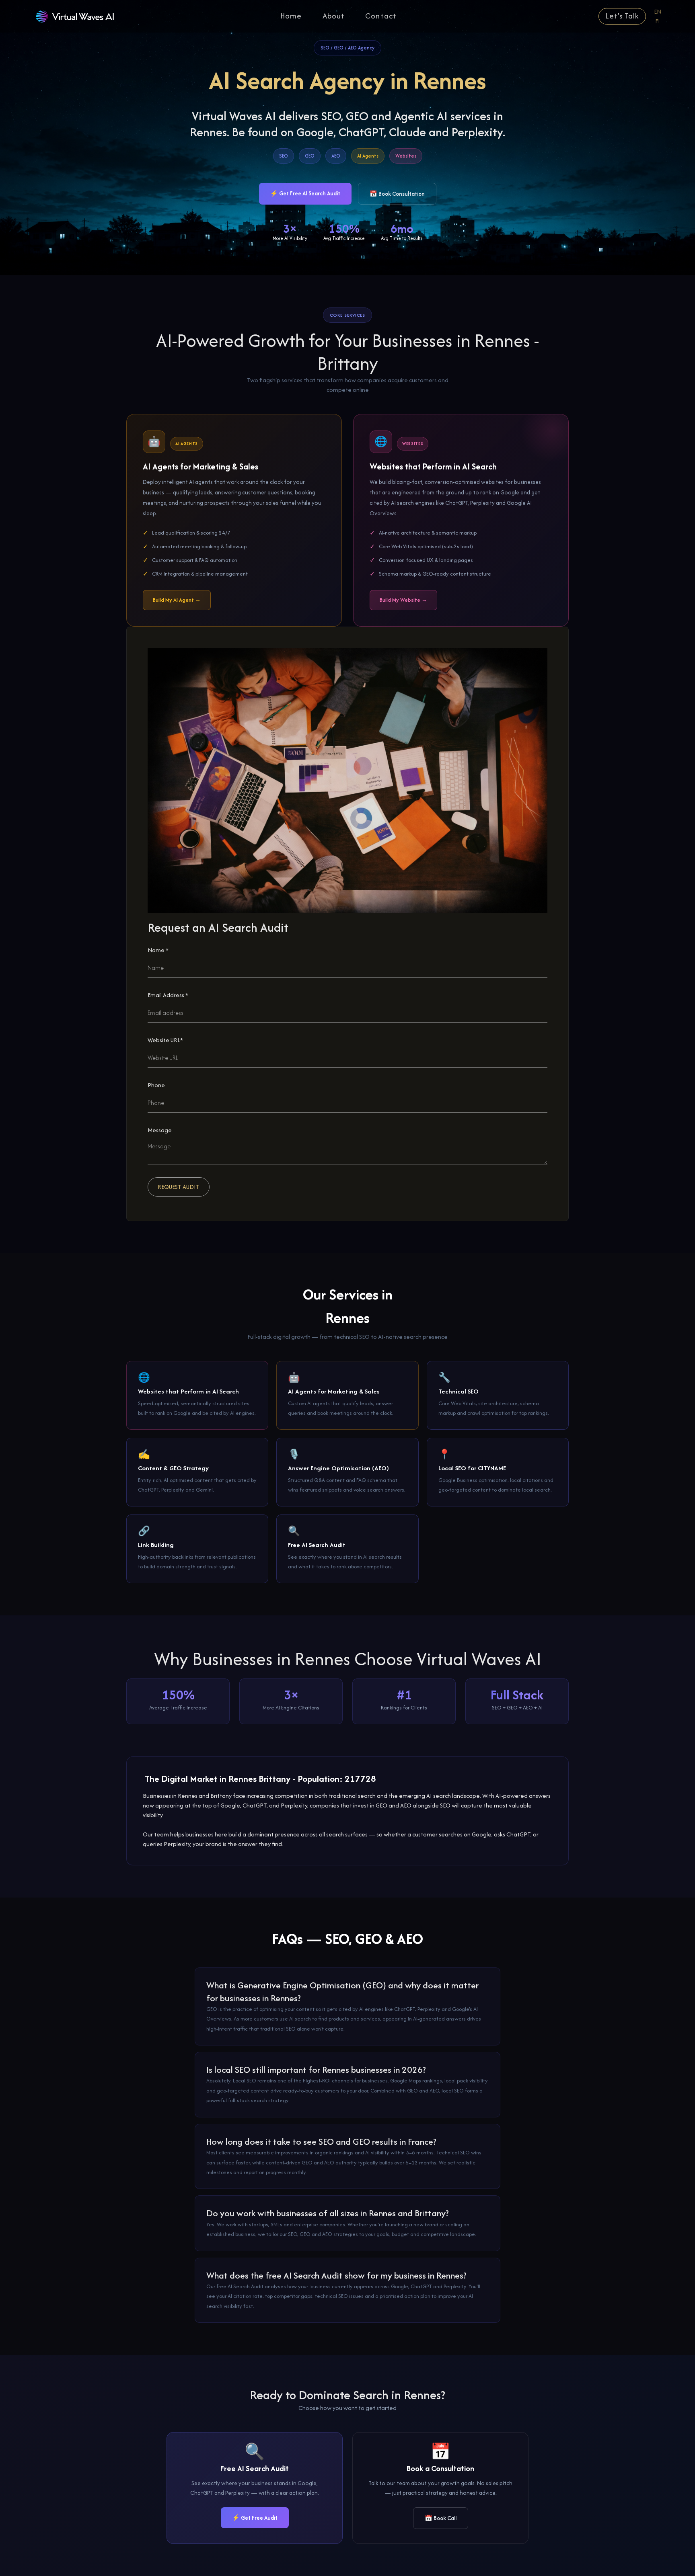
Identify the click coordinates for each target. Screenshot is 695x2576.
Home (291, 16)
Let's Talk (622, 16)
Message (160, 1130)
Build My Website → (403, 600)
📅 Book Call (441, 2518)
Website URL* (165, 1040)
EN (658, 11)
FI (658, 21)
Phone (156, 1085)
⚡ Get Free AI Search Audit (305, 193)
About (334, 16)
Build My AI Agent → (177, 600)
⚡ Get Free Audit (255, 2518)
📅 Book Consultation (397, 194)
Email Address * (168, 995)
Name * (158, 950)
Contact (381, 16)
